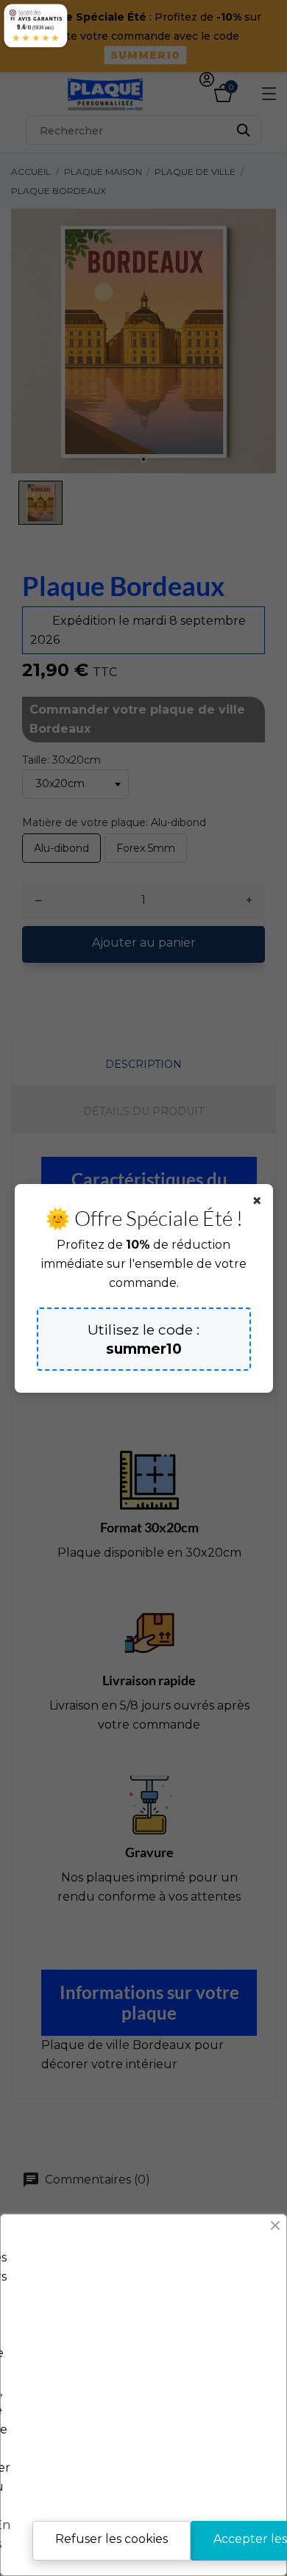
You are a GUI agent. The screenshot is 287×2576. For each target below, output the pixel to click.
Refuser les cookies (111, 2539)
